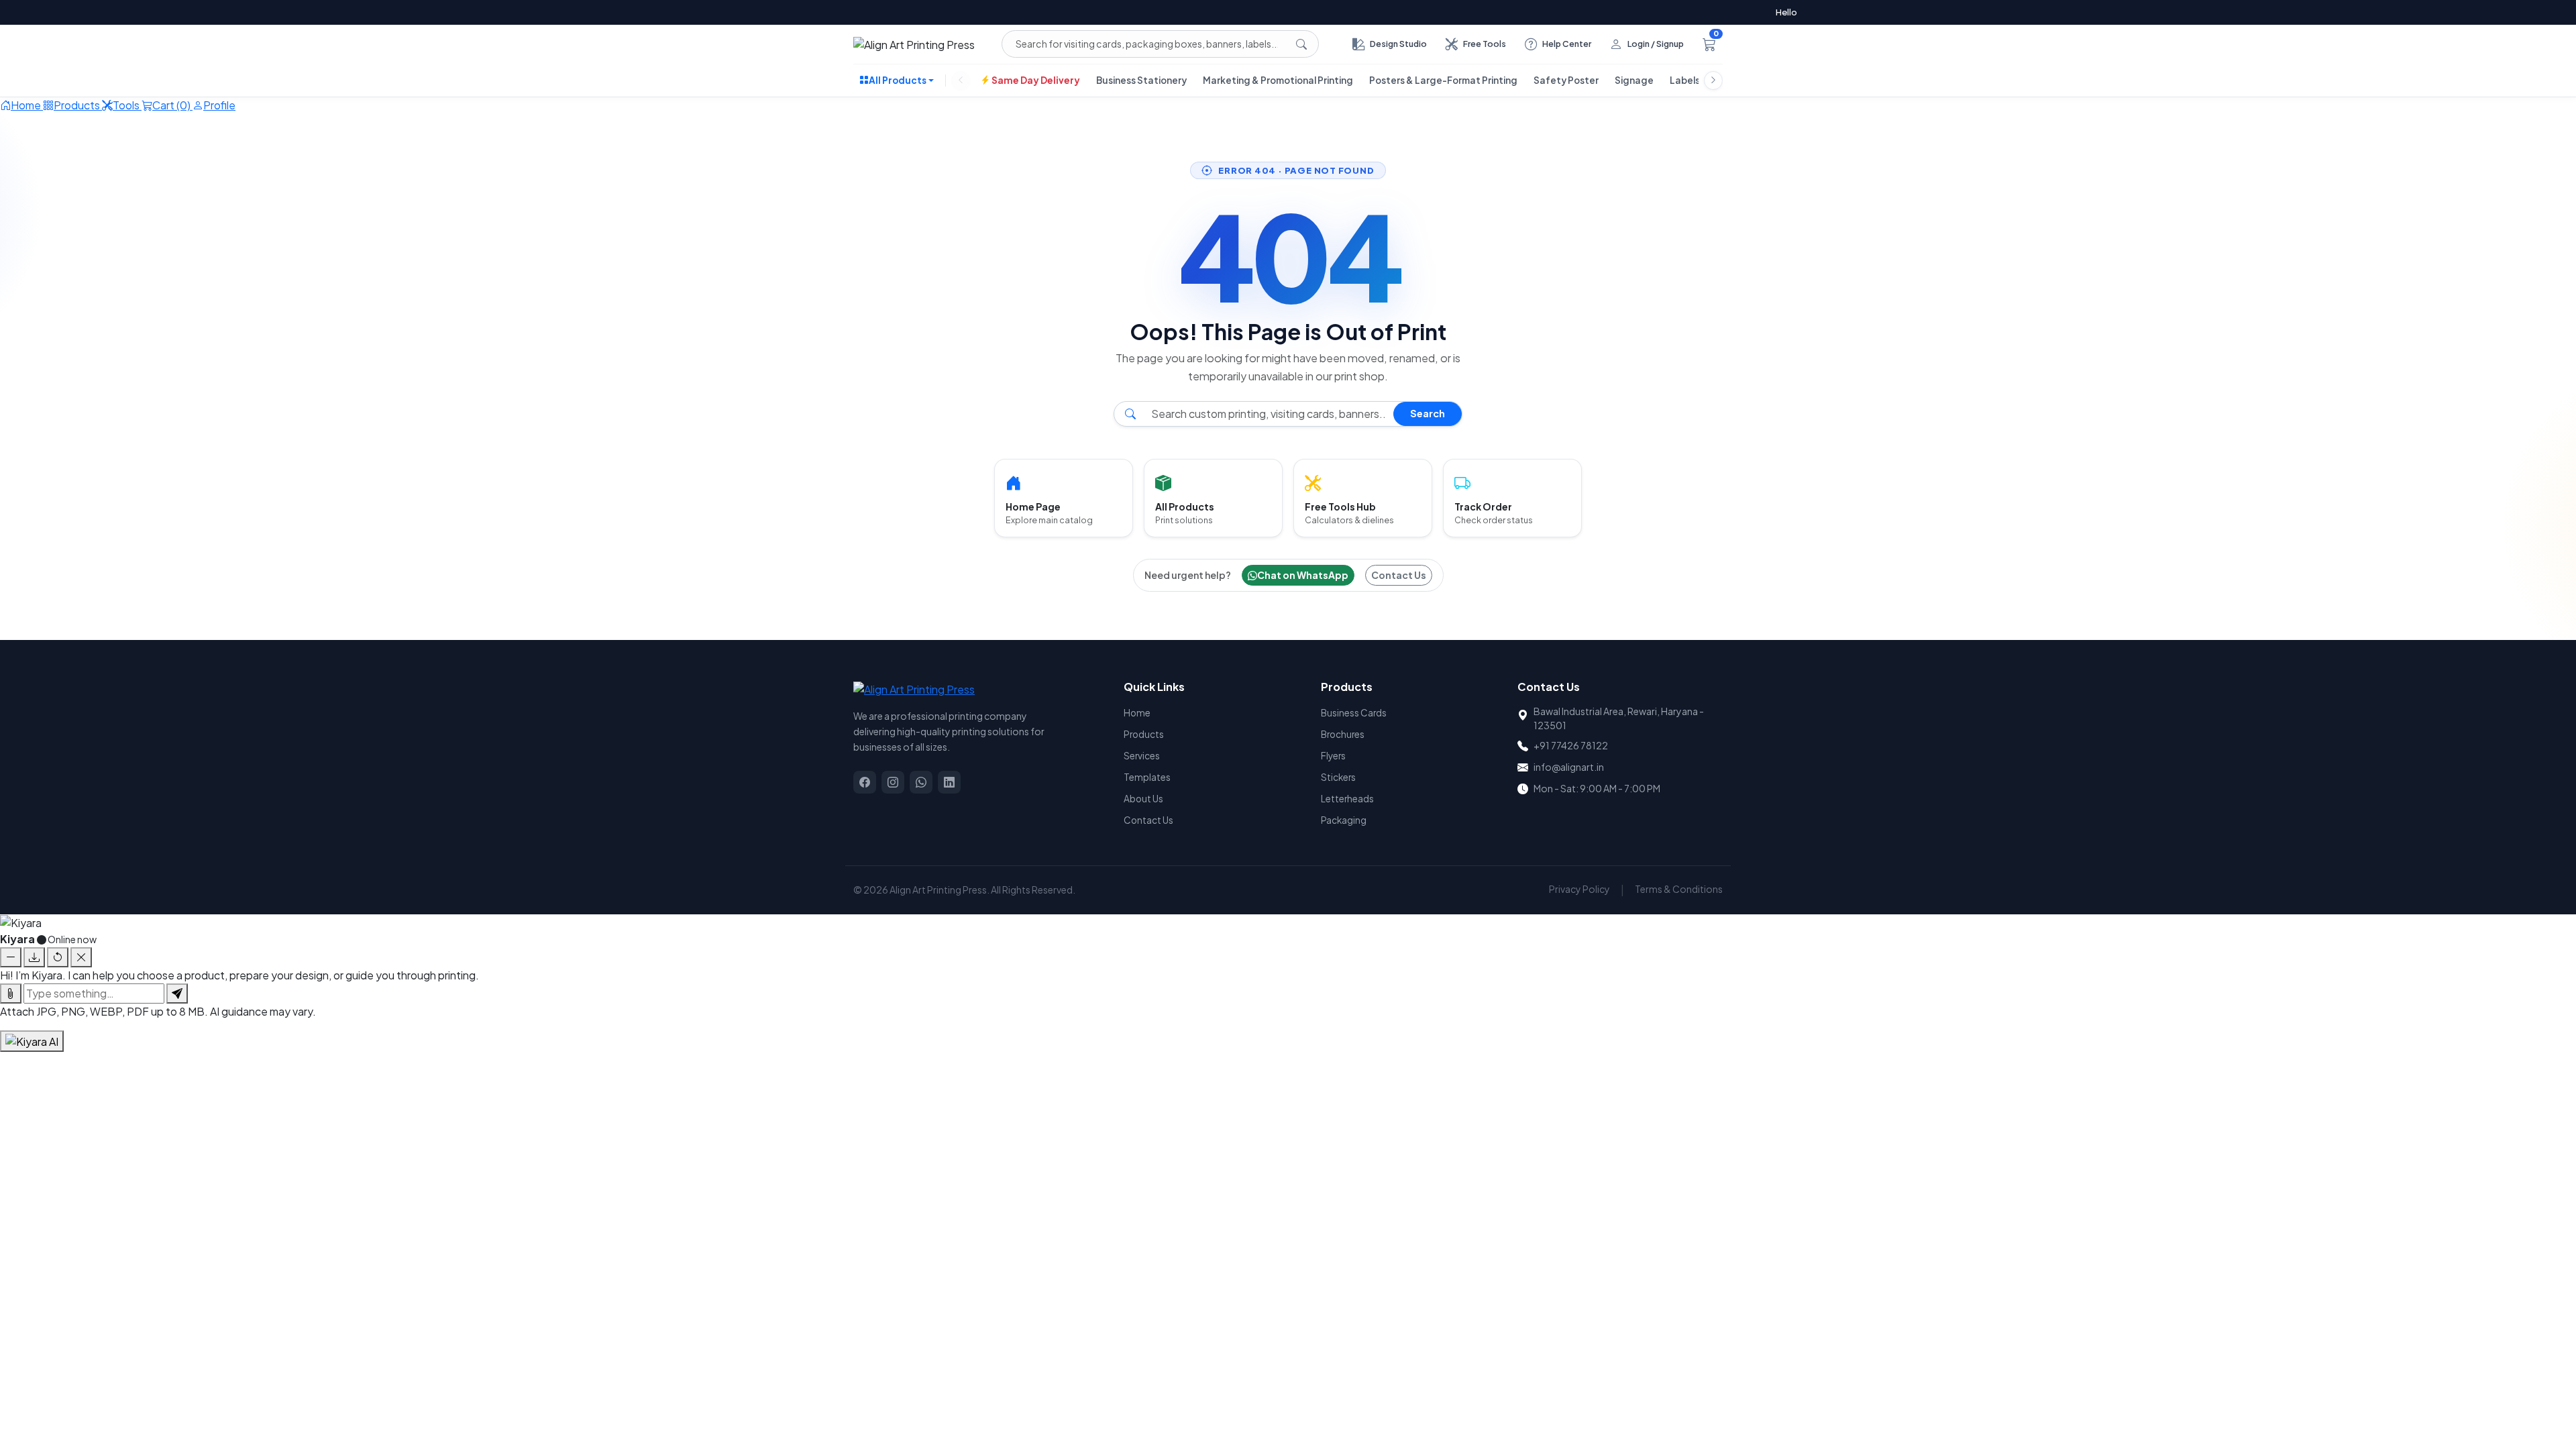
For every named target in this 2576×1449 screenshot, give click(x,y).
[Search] (1301, 44)
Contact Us (1399, 575)
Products (1144, 734)
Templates (1147, 777)
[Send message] (177, 994)
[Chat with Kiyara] (32, 1041)
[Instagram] (893, 782)
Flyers (1333, 756)
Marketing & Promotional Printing (1278, 80)
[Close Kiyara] (81, 957)
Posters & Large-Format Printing (1443, 80)
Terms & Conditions (1679, 889)
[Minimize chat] (11, 957)
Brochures (1343, 734)
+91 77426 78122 (1571, 745)
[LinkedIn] (949, 782)
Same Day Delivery (1035, 80)
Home (1137, 713)
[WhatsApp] (921, 782)
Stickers (1338, 777)
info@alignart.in (1569, 767)
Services (1142, 756)
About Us (1143, 799)
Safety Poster (1566, 80)
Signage (1634, 80)
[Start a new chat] (58, 957)
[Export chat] (34, 957)
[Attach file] (11, 994)
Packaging (1344, 820)
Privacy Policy (1579, 889)
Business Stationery (1141, 80)
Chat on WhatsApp (1303, 575)
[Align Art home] (914, 44)
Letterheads (1347, 799)
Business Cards (1354, 713)
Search (1428, 413)
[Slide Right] (1713, 80)
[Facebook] (865, 782)
